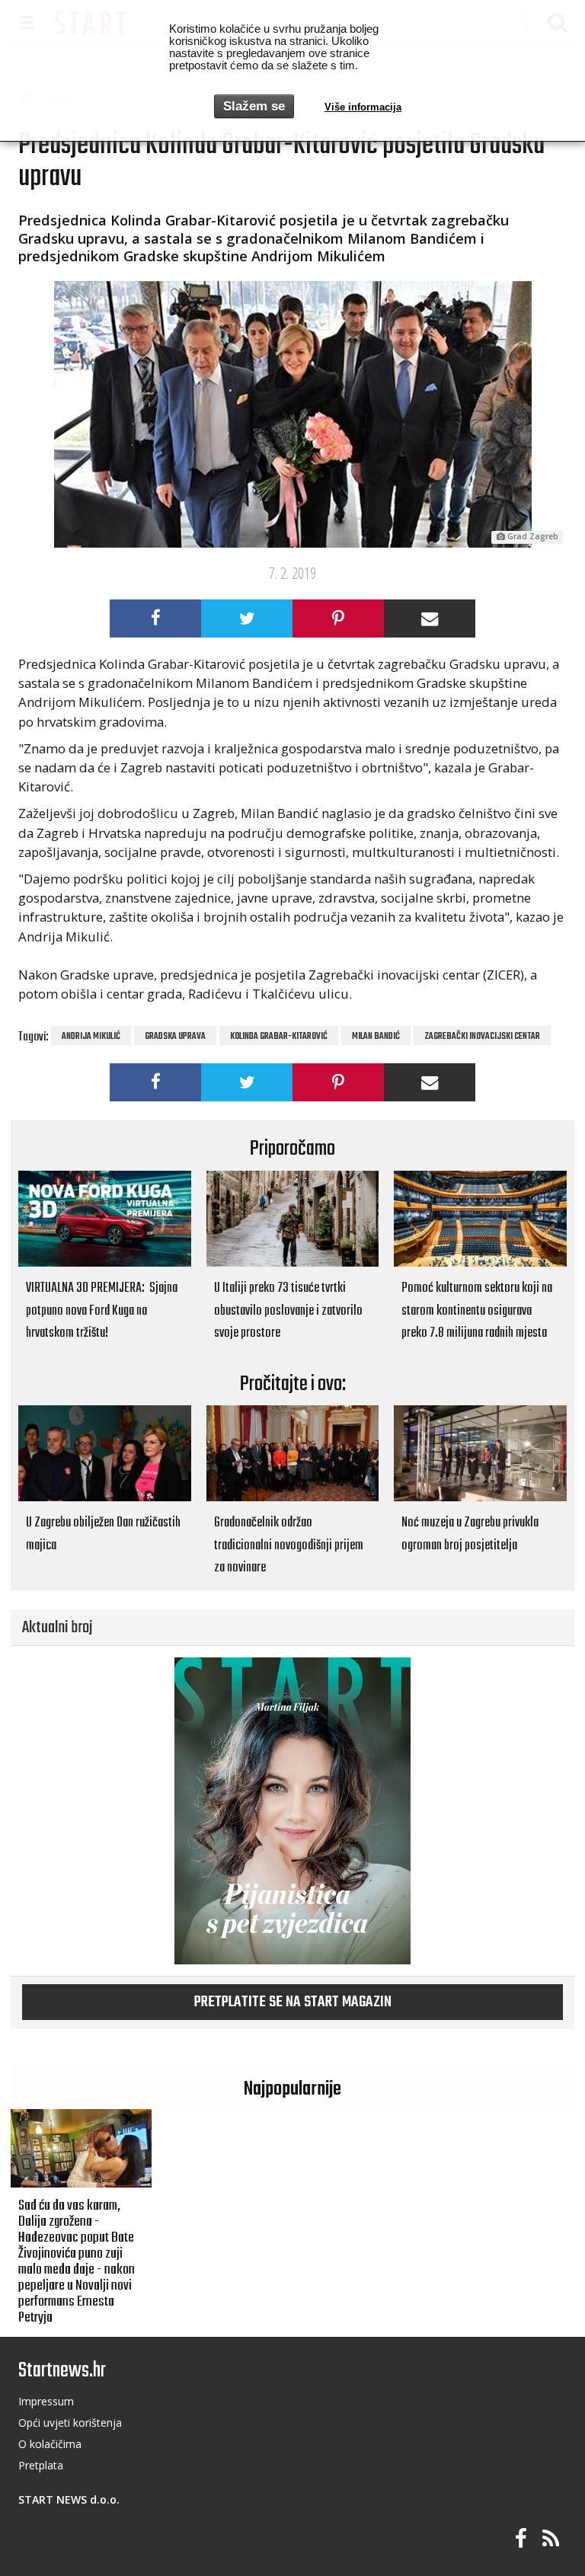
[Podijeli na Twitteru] (247, 618)
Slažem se (254, 106)
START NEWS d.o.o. (69, 2499)
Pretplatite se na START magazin (293, 2002)
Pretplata (41, 2465)
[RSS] (551, 2539)
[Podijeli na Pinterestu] (338, 618)
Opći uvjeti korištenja (70, 2423)
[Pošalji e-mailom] (430, 618)
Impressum (46, 2401)
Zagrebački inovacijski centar (482, 1037)
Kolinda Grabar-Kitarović (279, 1037)
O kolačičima (50, 2444)
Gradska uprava (175, 1037)
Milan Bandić (376, 1037)
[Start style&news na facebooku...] (521, 2539)
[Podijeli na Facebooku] (155, 618)
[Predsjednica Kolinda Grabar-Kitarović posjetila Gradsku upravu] (292, 414)
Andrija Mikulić (91, 1037)
